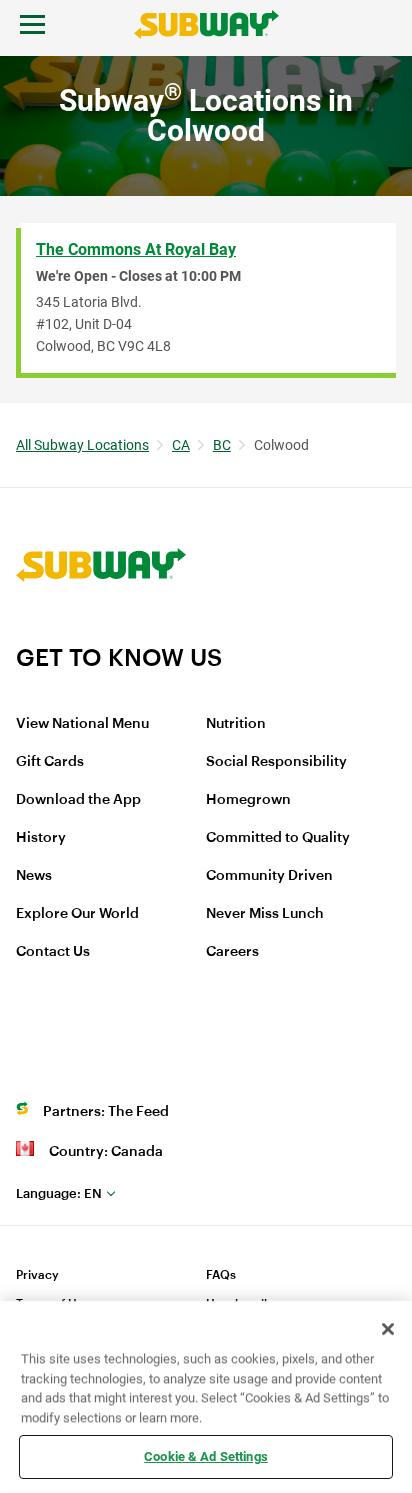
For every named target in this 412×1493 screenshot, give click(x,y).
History (41, 838)
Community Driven (269, 876)
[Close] (388, 1329)
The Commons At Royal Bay (136, 249)
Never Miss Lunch (265, 914)
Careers (232, 952)
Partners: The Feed (106, 1112)
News (34, 876)
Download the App (78, 800)
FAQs (221, 1275)
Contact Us (53, 952)
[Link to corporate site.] (101, 630)
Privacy (37, 1275)
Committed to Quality (278, 838)
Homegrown (248, 800)
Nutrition (236, 724)
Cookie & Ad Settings (206, 1456)
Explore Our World (77, 914)
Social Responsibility (276, 762)
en (59, 1193)
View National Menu (82, 724)
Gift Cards (50, 762)
